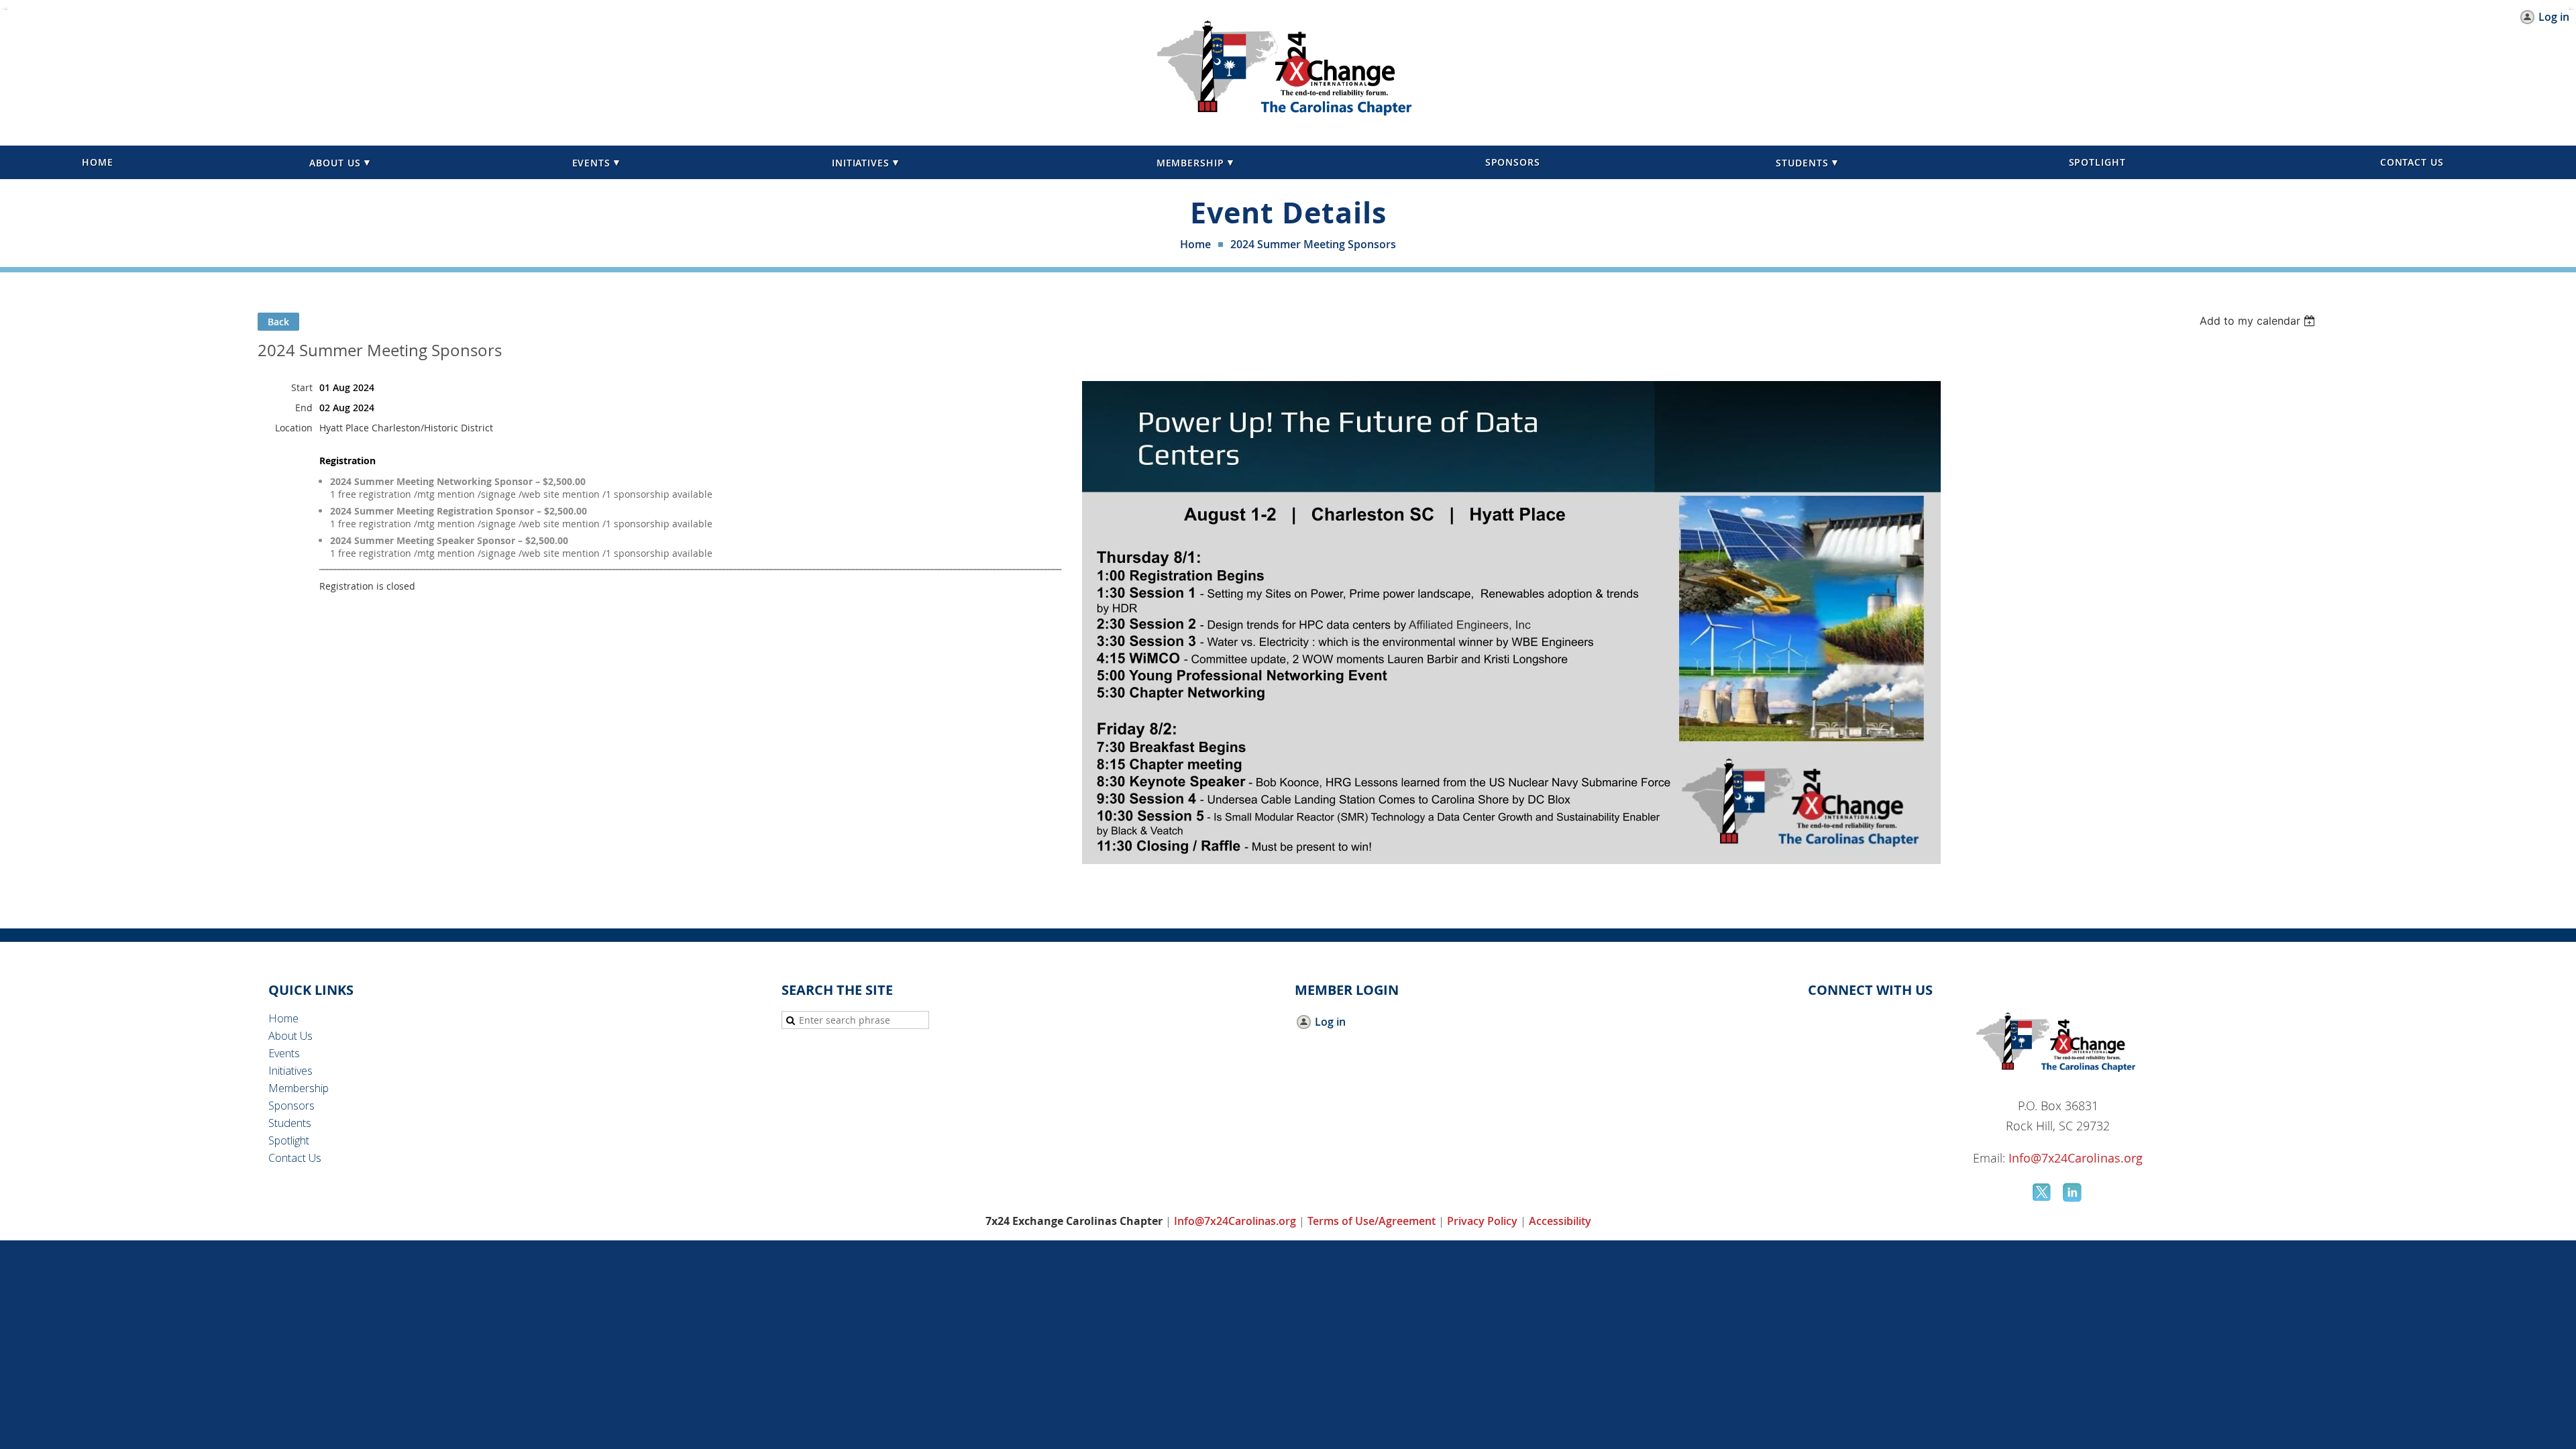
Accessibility (1560, 1221)
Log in (2554, 17)
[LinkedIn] (2074, 1192)
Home (1195, 244)
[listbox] (2259, 321)
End (304, 408)
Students (290, 1123)
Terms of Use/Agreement (1372, 1221)
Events (284, 1053)
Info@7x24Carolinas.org (2076, 1158)
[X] (2043, 1192)
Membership (299, 1088)
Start (302, 387)
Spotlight (289, 1140)
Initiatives (290, 1071)
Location (294, 428)
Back (278, 322)
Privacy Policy (1482, 1221)
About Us (290, 1036)
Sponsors (291, 1106)
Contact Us (295, 1158)
